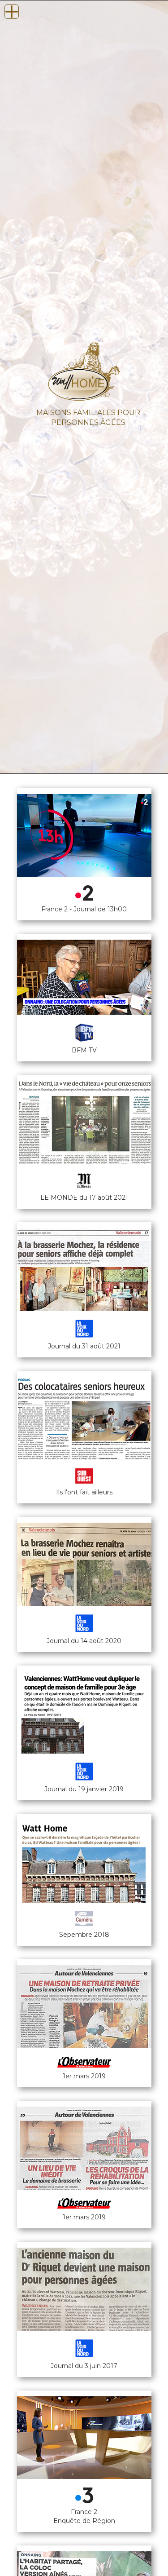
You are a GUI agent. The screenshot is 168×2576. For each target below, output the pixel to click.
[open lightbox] (84, 842)
